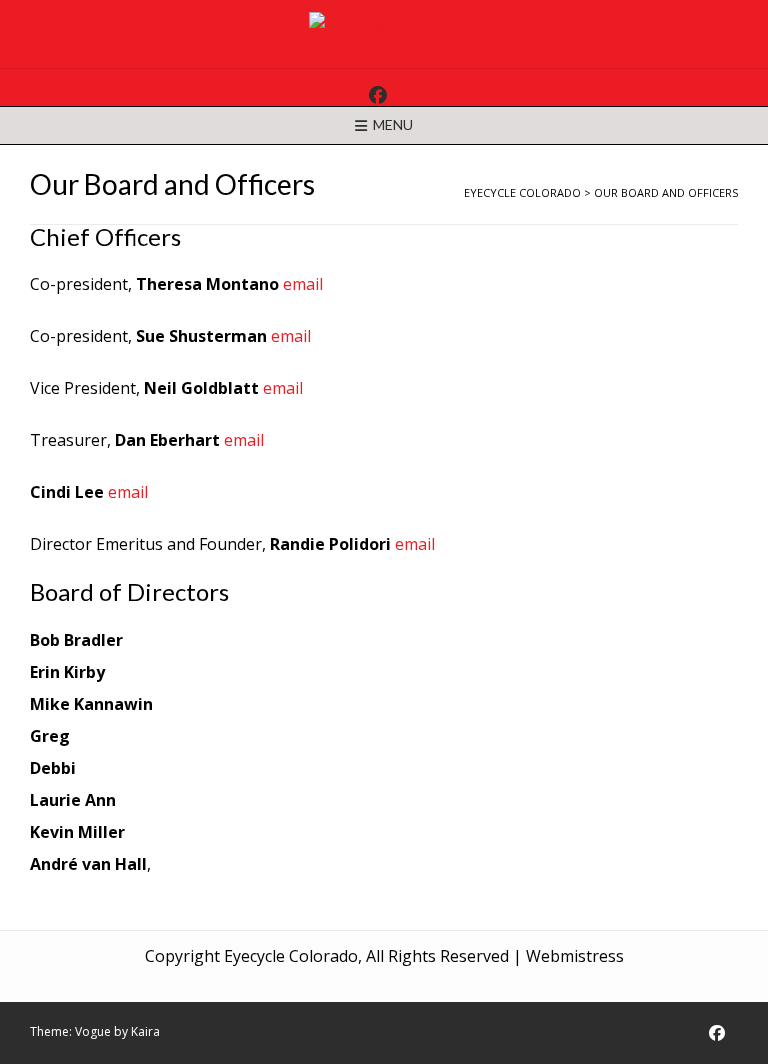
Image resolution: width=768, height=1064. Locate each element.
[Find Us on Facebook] (378, 95)
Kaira (145, 1031)
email (303, 284)
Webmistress (575, 956)
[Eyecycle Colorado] (384, 28)
